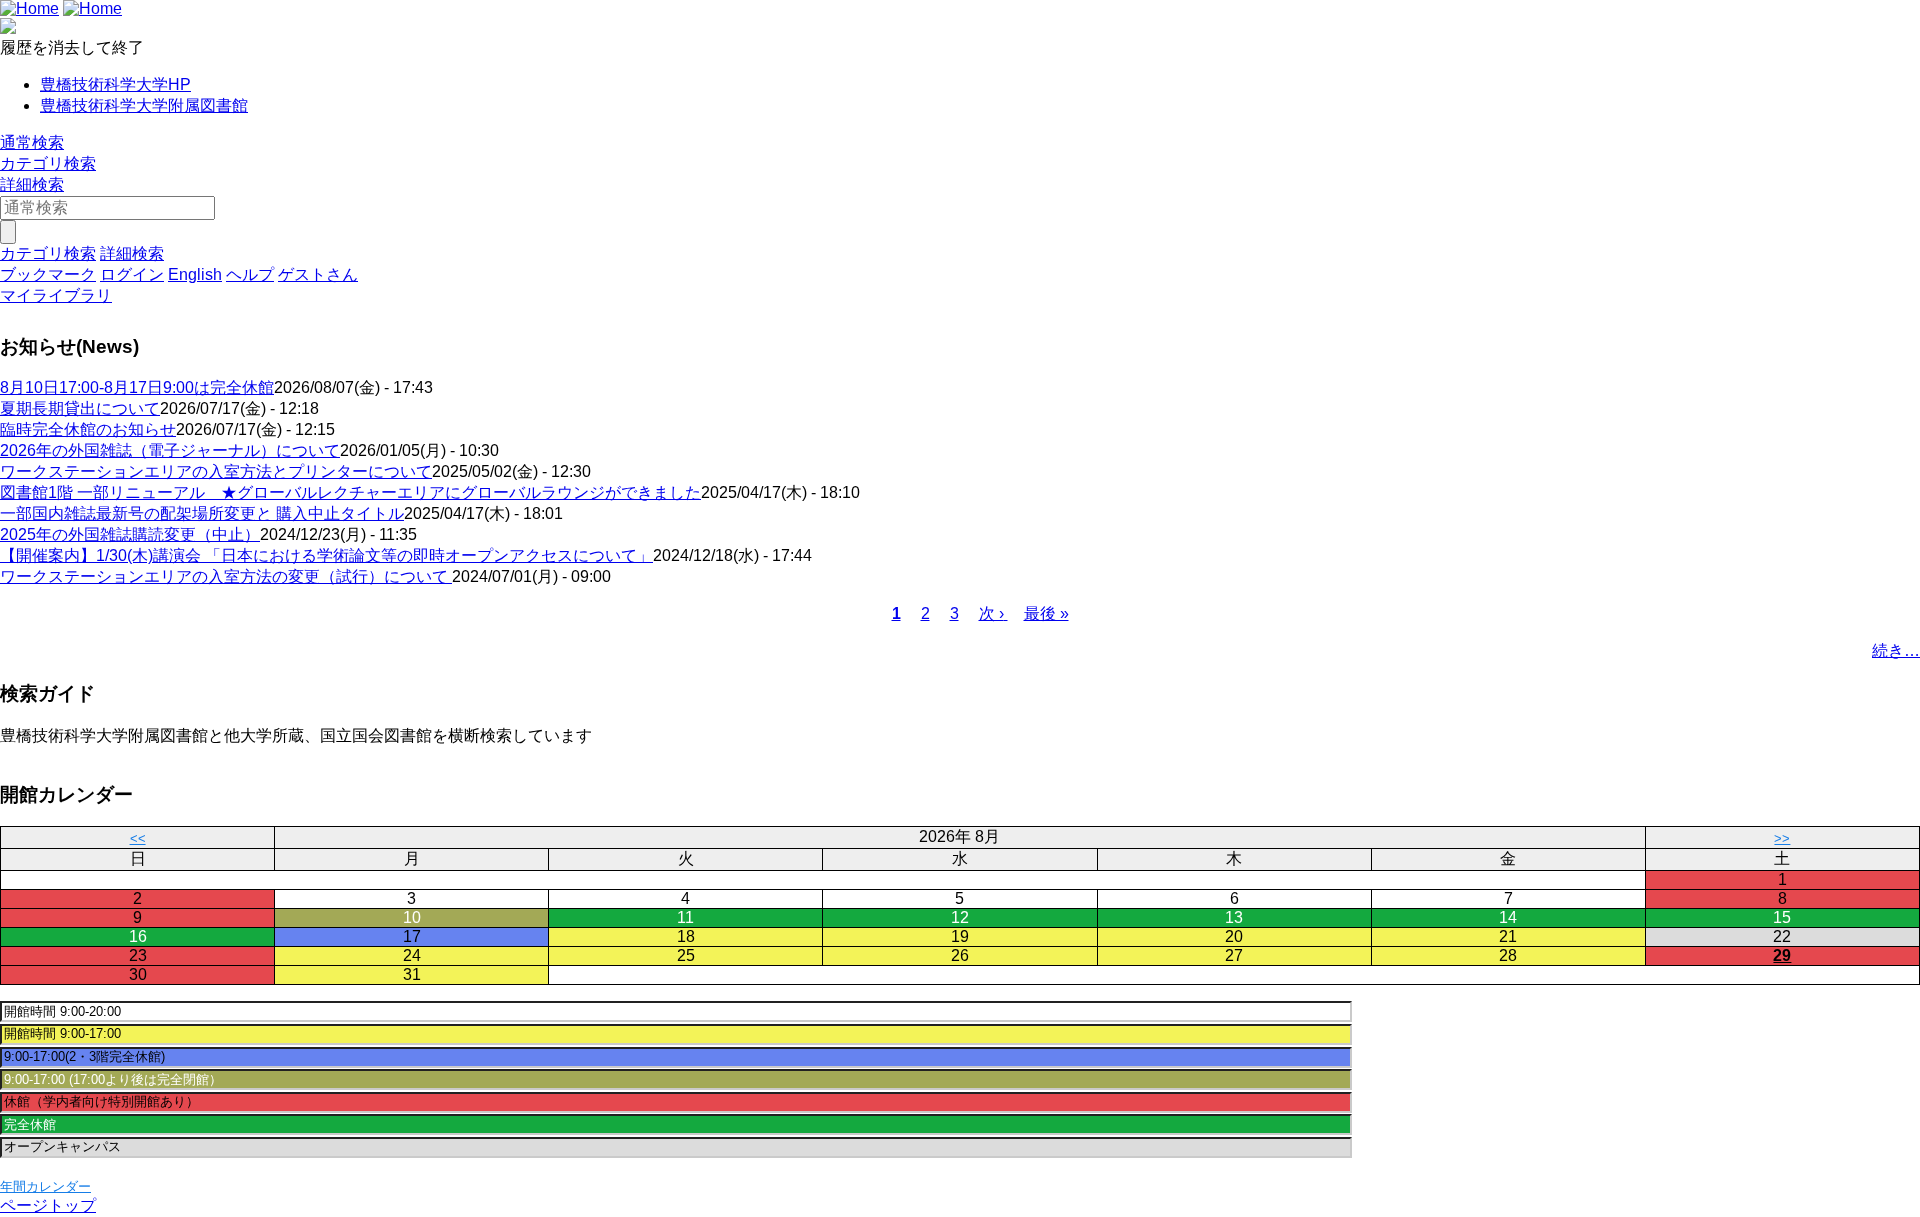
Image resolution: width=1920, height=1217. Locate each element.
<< (138, 838)
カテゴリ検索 (48, 163)
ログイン (132, 274)
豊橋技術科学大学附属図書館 (144, 105)
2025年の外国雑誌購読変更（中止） (130, 534)
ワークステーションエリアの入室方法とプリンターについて (216, 471)
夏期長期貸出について (80, 408)
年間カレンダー (45, 1186)
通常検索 (32, 142)
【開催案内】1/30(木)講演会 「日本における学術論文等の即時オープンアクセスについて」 (326, 555)
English (195, 274)
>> (1782, 838)
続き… (1896, 650)
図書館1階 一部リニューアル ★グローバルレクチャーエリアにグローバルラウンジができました (350, 492)
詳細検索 (32, 184)
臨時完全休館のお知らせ (88, 429)
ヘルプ (250, 274)
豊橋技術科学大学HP (115, 84)
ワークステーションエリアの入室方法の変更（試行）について (226, 576)
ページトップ (48, 1205)
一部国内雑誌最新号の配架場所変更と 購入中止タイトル (202, 513)
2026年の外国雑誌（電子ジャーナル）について (170, 450)
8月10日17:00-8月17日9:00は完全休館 (137, 387)
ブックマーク (48, 274)
